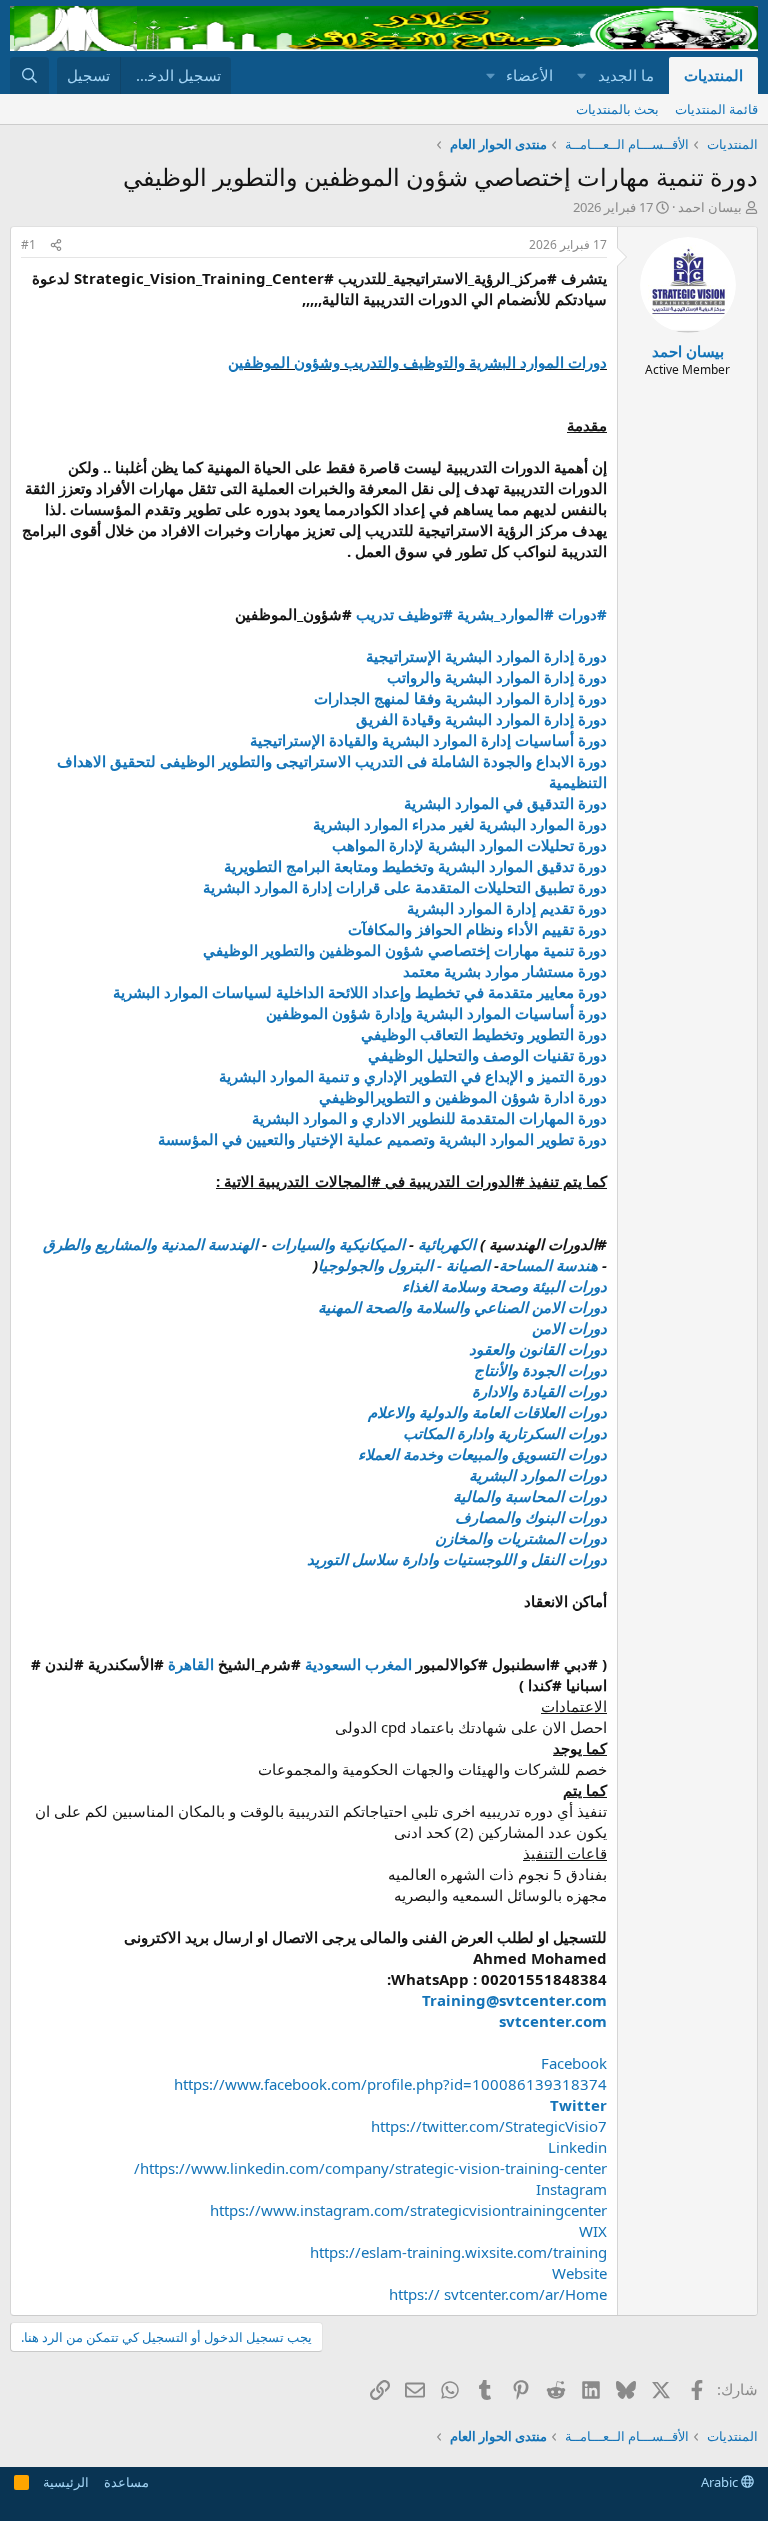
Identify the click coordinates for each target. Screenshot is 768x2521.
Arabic (721, 2482)
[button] (582, 75)
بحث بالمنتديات (617, 109)
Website (579, 2273)
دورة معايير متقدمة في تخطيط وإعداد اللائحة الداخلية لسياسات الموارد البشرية (360, 992)
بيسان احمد (710, 207)
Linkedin (577, 2147)
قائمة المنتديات (716, 109)
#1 (28, 244)
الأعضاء (529, 75)
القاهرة (191, 1664)
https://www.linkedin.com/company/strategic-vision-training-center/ (370, 2168)
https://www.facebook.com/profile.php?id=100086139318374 (390, 2084)
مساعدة (126, 2482)
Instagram (571, 2189)
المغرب (388, 1664)
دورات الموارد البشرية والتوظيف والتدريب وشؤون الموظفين (417, 362)
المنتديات (713, 75)
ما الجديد (626, 75)
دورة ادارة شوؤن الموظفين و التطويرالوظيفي (463, 1097)
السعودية (333, 1664)
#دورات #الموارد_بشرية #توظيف (500, 614)
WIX (593, 2231)
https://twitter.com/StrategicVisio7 (489, 2126)
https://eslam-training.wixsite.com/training (458, 2252)
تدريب (375, 614)
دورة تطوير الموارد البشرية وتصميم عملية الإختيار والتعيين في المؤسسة (382, 1139)
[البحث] (29, 75)
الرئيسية (66, 2482)
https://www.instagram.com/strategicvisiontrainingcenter (408, 2210)
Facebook (574, 2063)
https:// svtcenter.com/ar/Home (498, 2294)
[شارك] (56, 245)
